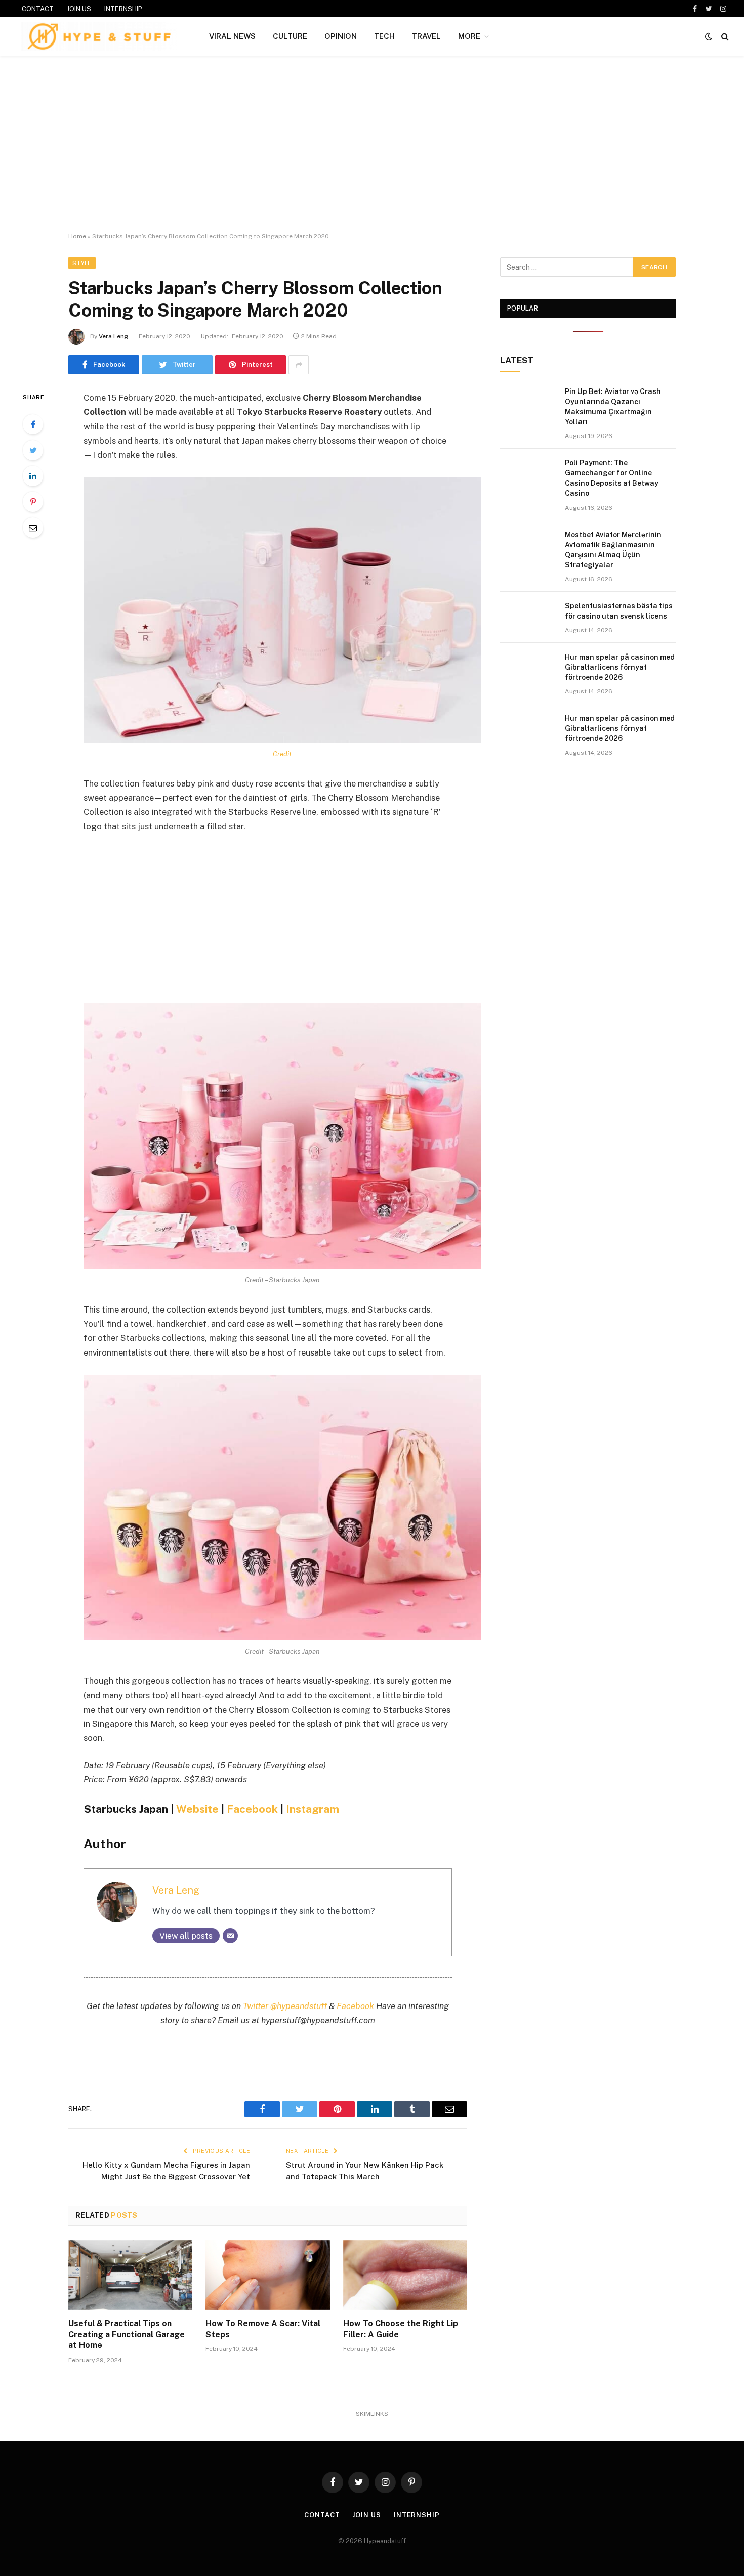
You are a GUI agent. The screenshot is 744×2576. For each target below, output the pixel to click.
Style (82, 263)
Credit (282, 754)
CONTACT (38, 9)
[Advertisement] (372, 144)
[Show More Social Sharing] (299, 365)
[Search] (724, 37)
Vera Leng (113, 336)
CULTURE (290, 36)
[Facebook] (33, 424)
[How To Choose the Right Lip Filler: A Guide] (405, 2275)
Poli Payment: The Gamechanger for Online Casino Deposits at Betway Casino (612, 478)
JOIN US (79, 9)
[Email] (33, 528)
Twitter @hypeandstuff (285, 2006)
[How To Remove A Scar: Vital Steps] (267, 2275)
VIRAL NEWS (232, 36)
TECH (384, 36)
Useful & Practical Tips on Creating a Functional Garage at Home (127, 2334)
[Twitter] (33, 450)
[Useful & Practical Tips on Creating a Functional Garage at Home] (130, 2275)
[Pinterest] (33, 502)
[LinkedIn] (33, 476)
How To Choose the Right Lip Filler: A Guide (401, 2329)
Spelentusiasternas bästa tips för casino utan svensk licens (619, 611)
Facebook (252, 1809)
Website (197, 1809)
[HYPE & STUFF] (99, 36)
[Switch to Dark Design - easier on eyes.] (709, 36)
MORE (469, 36)
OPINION (341, 36)
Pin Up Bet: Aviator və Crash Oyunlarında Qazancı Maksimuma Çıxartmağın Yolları (613, 407)
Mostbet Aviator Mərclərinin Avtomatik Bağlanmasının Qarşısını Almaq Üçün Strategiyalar (613, 550)
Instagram (313, 1809)
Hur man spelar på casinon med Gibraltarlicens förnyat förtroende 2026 (620, 667)
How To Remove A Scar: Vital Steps (263, 2329)
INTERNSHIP (123, 9)
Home (77, 236)
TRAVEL (426, 36)
